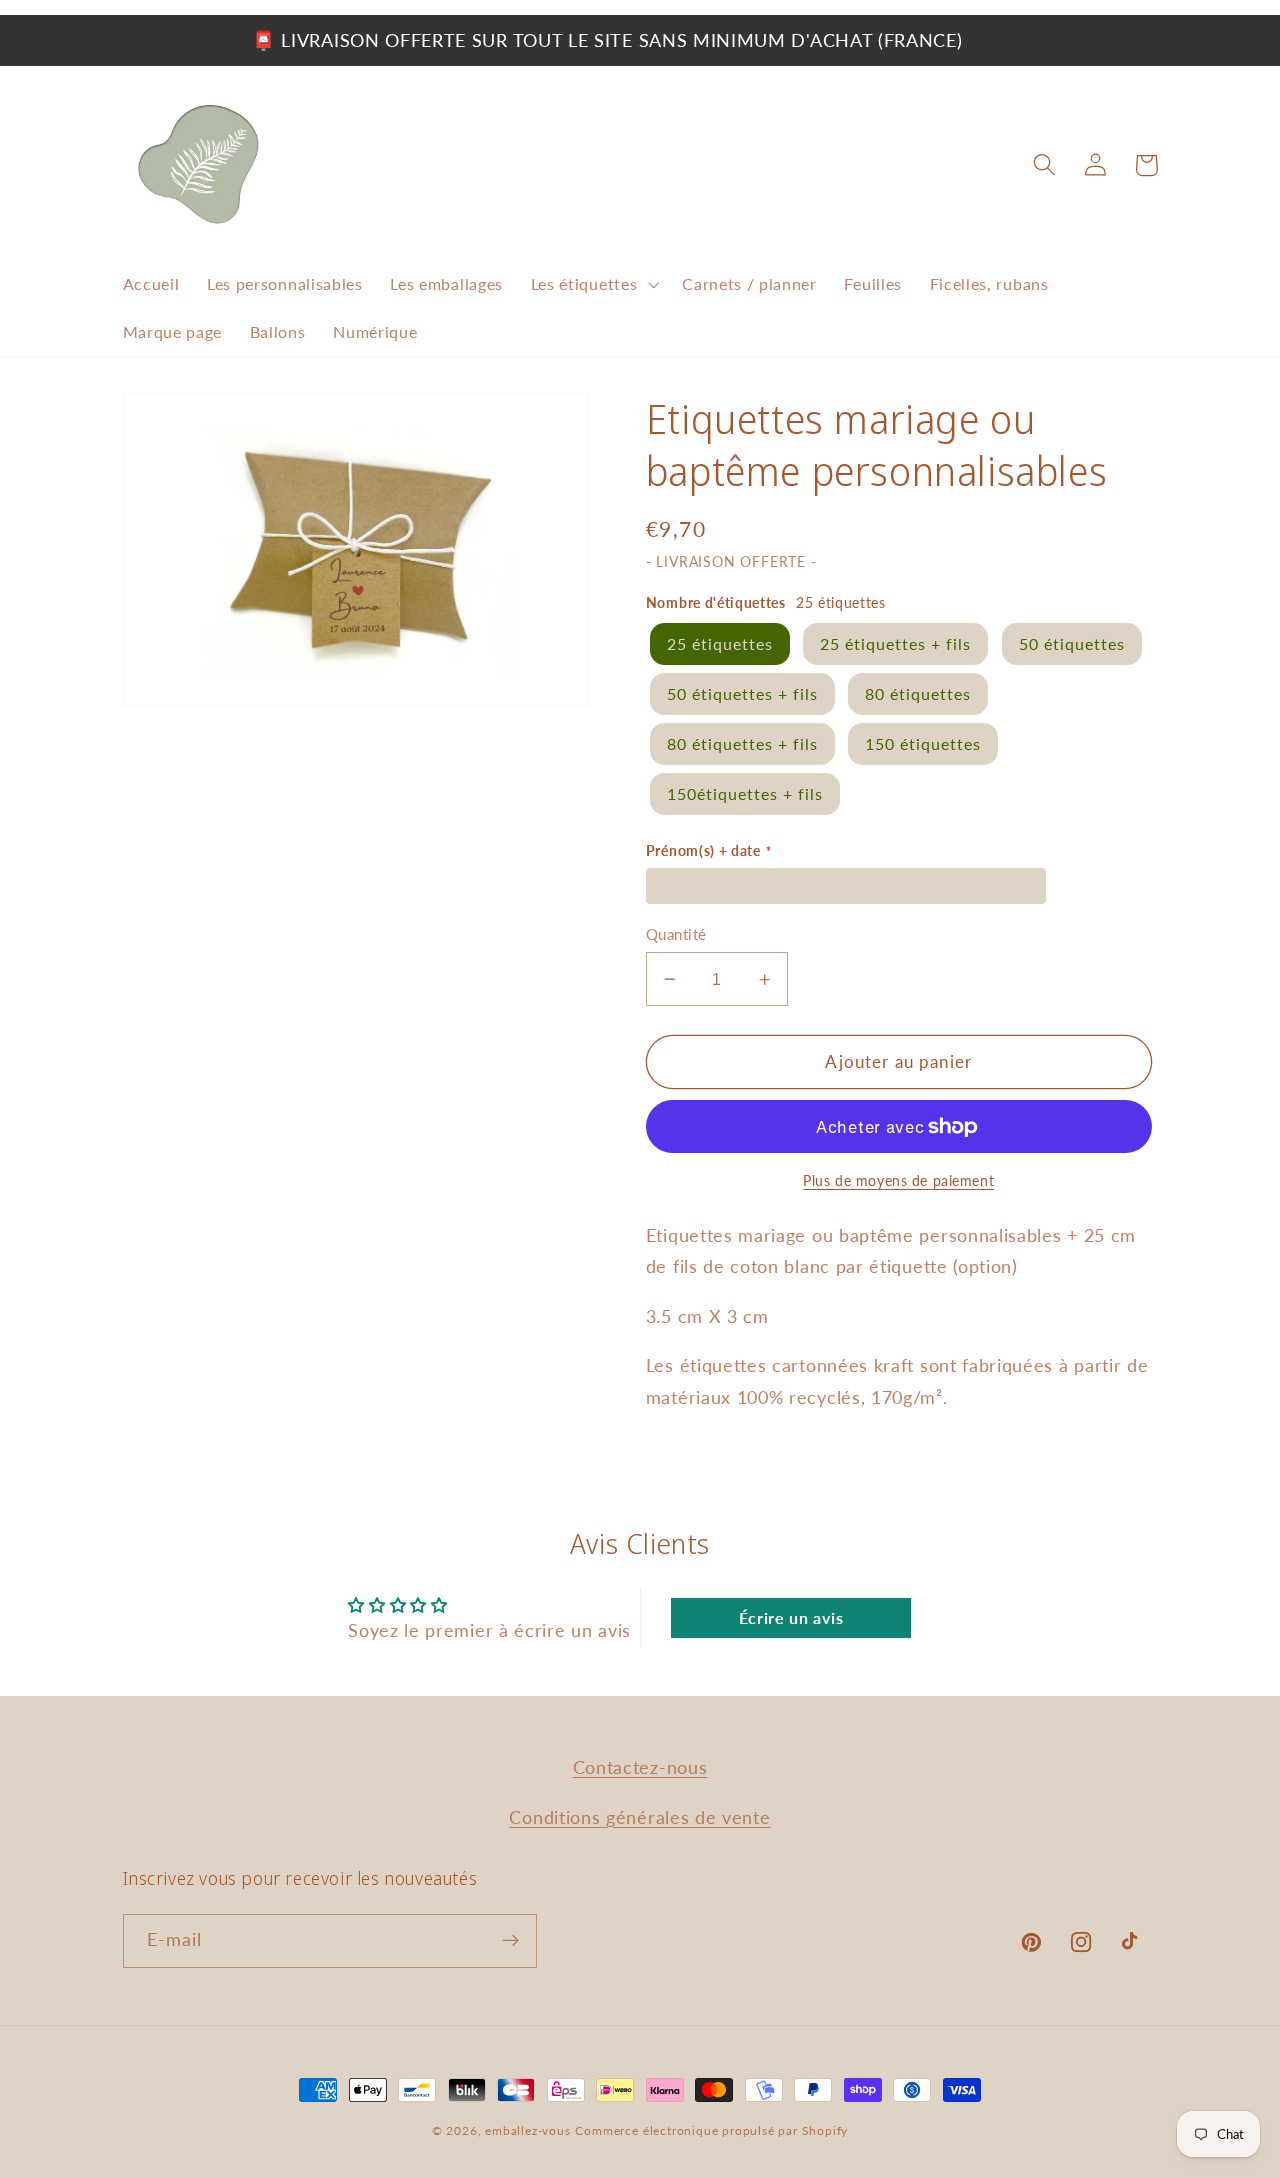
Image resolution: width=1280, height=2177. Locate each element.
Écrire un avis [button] (791, 1617)
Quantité (676, 934)
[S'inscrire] (510, 1941)
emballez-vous (527, 2130)
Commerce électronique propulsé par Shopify (711, 2130)
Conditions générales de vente (639, 1817)
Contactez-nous (640, 1767)
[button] (593, 285)
